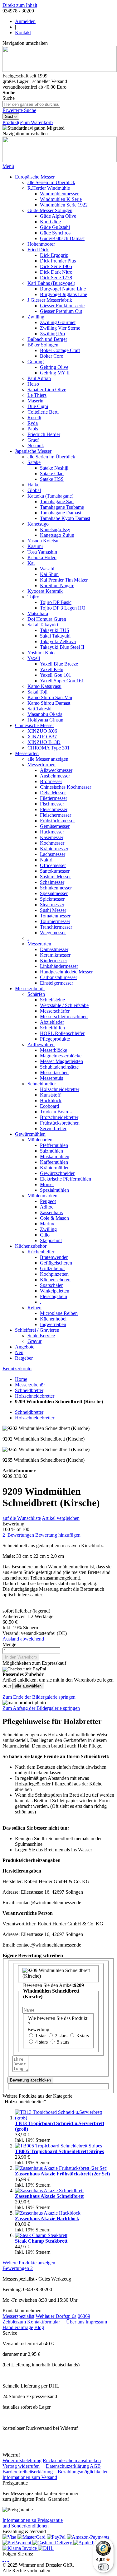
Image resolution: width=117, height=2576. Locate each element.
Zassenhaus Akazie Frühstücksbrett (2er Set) (62, 2174)
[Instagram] (3, 2559)
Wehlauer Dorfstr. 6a (56, 2316)
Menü (8, 166)
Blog (39, 2327)
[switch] (103, 2567)
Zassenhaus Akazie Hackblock (47, 2219)
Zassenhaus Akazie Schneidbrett (49, 2196)
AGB (95, 2466)
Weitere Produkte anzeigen (29, 2263)
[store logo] (60, 70)
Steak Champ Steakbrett (41, 2241)
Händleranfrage (18, 2327)
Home (21, 1379)
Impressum (96, 2322)
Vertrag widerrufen (21, 2466)
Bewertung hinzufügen (58, 1535)
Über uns (75, 2322)
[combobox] (31, 104)
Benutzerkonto (17, 1369)
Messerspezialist (18, 2316)
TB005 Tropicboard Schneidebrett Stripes (59, 2151)
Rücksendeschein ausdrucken (72, 2460)
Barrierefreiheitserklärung (28, 2472)
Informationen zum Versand (30, 2477)
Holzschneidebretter (35, 1396)
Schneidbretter (29, 1390)
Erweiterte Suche (19, 110)
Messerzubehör (30, 1385)
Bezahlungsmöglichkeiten (83, 2472)
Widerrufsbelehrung (22, 2460)
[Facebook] (6, 2559)
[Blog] (8, 2559)
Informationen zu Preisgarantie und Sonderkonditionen (33, 2523)
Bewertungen (18, 2268)
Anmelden (25, 21)
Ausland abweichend (23, 1639)
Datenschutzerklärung (67, 2466)
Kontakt (23, 32)
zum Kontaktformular (39, 2322)
